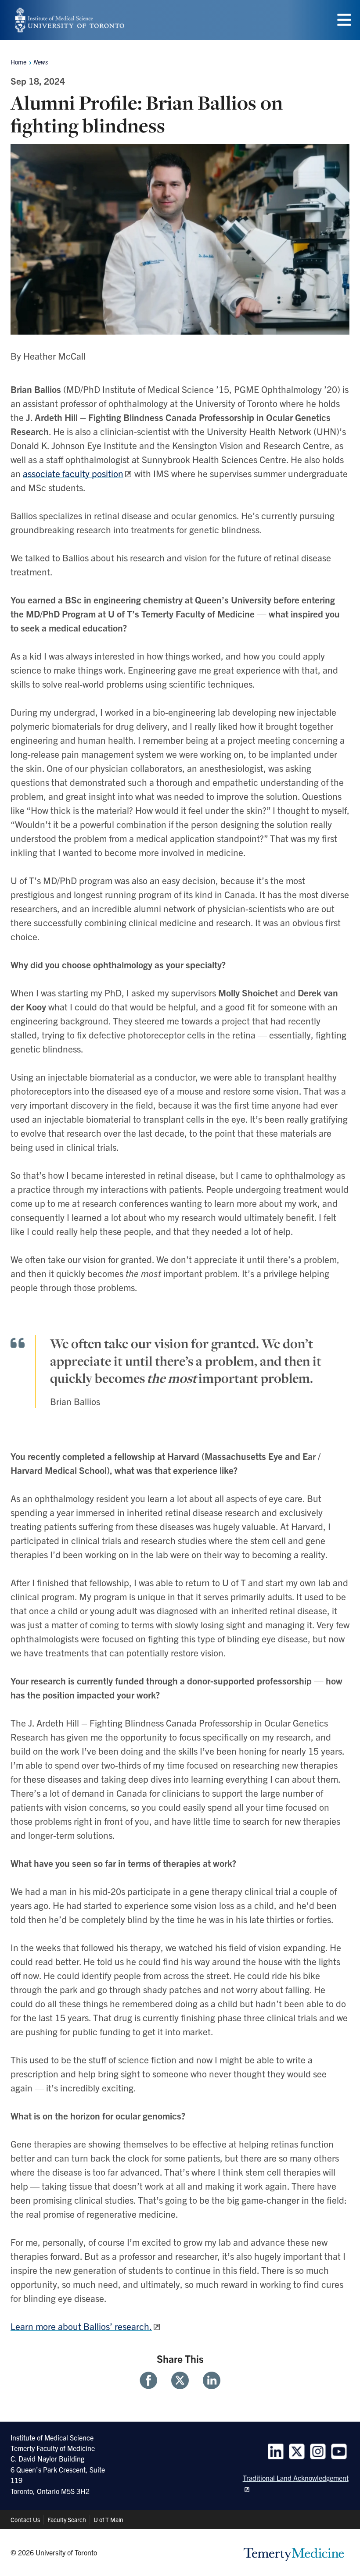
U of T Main (108, 2519)
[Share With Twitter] (180, 2380)
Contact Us (25, 2519)
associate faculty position (73, 473)
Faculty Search (67, 2519)
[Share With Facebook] (152, 2380)
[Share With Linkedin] (208, 2380)
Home (18, 62)
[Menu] (344, 20)
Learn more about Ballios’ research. (81, 2326)
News (41, 62)
